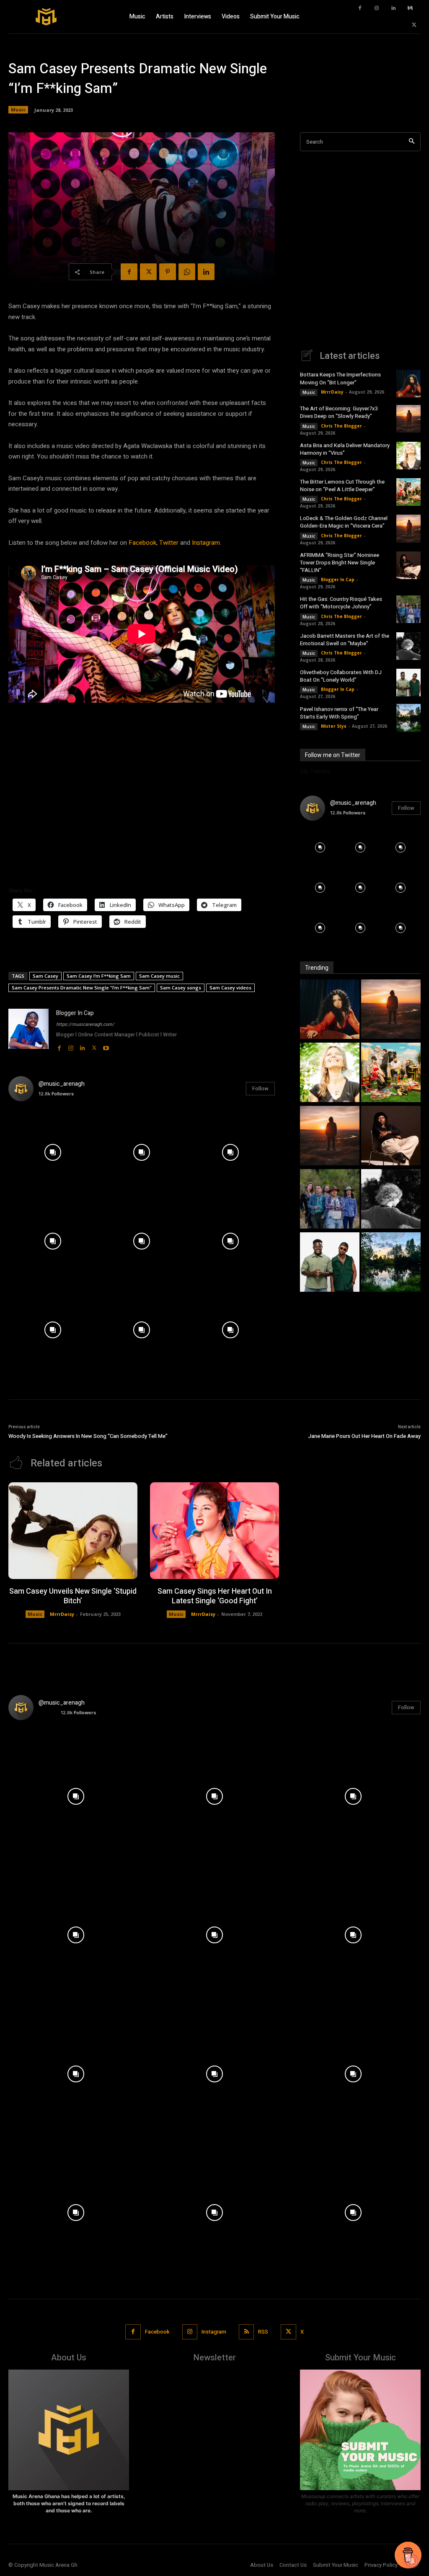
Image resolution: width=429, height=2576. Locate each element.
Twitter (169, 543)
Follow (260, 1088)
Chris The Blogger (341, 426)
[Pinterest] (168, 272)
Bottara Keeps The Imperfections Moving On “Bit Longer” (340, 378)
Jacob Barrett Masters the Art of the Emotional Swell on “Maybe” (345, 640)
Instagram (206, 543)
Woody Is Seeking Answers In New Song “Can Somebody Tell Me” (88, 1436)
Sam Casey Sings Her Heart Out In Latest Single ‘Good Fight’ (215, 1596)
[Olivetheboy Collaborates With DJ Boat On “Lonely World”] (408, 683)
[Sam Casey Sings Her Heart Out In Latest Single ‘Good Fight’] (214, 1531)
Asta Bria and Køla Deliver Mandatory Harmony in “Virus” (345, 449)
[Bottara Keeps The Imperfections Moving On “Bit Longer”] (408, 384)
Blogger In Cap (75, 1013)
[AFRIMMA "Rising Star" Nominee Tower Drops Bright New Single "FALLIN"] (391, 1137)
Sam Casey (45, 976)
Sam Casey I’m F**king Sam (99, 976)
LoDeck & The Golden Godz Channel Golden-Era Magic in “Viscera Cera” (344, 522)
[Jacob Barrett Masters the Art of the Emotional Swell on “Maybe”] (408, 646)
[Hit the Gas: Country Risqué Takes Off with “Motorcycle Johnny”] (408, 609)
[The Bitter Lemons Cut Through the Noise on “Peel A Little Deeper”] (408, 492)
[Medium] (410, 8)
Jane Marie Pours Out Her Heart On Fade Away (364, 1436)
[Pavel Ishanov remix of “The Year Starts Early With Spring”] (408, 718)
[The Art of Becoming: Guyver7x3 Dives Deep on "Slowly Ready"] (391, 1010)
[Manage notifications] (412, 2561)
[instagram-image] (53, 1152)
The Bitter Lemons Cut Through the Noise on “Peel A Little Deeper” (342, 486)
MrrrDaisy (332, 392)
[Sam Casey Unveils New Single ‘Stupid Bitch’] (73, 1531)
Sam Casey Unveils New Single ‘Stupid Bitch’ (73, 1596)
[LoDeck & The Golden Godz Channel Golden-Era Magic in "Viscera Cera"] (330, 1137)
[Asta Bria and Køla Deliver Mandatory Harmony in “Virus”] (408, 456)
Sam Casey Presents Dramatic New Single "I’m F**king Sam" (82, 988)
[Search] (412, 142)
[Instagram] (377, 8)
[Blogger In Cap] (28, 1030)
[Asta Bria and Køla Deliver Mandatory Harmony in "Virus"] (330, 1073)
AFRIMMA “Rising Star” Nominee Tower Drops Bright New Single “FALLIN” (340, 563)
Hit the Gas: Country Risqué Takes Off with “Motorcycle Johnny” (341, 603)
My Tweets (315, 771)
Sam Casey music (159, 976)
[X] (414, 25)
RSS (263, 2332)
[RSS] (246, 2332)
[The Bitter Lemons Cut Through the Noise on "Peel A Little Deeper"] (391, 1073)
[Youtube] (106, 1046)
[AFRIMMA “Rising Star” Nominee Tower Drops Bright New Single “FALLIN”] (408, 565)
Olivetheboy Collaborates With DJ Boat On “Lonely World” (341, 676)
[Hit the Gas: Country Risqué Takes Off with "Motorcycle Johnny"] (330, 1200)
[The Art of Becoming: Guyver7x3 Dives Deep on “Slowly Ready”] (408, 419)
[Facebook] (360, 8)
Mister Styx (334, 726)
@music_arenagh (62, 1084)
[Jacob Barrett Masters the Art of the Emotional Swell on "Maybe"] (391, 1200)
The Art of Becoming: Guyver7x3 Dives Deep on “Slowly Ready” (339, 412)
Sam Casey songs (181, 988)
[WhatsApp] (187, 272)
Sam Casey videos (230, 988)
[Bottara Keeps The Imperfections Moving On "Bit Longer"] (330, 1010)
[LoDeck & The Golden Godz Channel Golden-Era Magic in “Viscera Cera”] (408, 528)
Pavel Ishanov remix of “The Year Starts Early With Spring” (339, 713)
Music (18, 109)
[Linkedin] (393, 8)
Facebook (142, 543)
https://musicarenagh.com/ (85, 1024)
